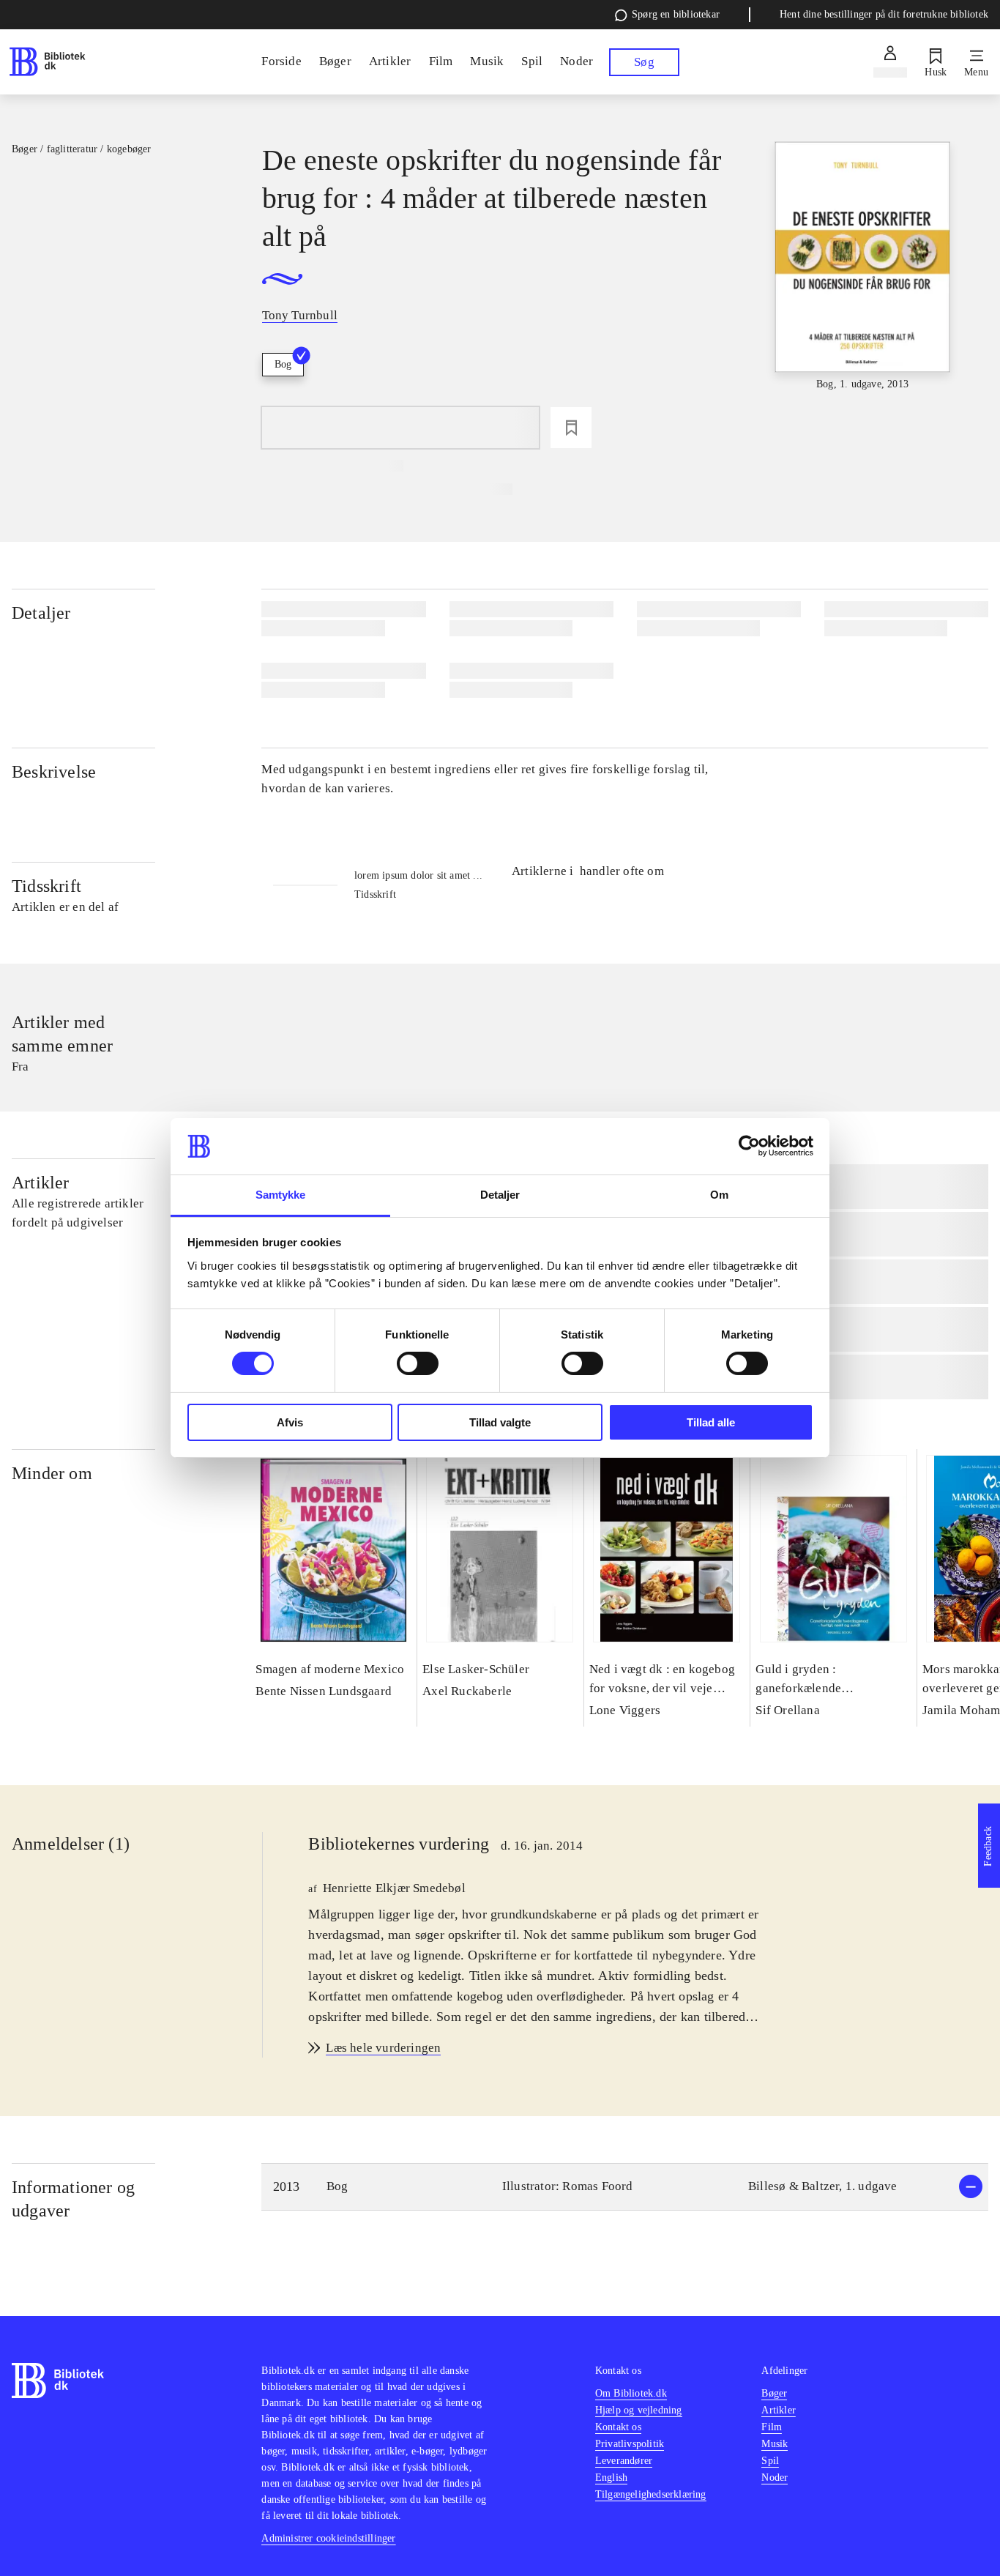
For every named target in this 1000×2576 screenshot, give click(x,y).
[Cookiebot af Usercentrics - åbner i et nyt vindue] (749, 1146)
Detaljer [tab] (500, 1195)
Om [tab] (719, 1195)
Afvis (290, 1422)
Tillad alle (711, 1422)
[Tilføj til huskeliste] (571, 428)
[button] (625, 2187)
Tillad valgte (500, 1422)
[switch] (418, 1363)
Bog (283, 364)
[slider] (863, 267)
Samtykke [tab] (281, 1195)
